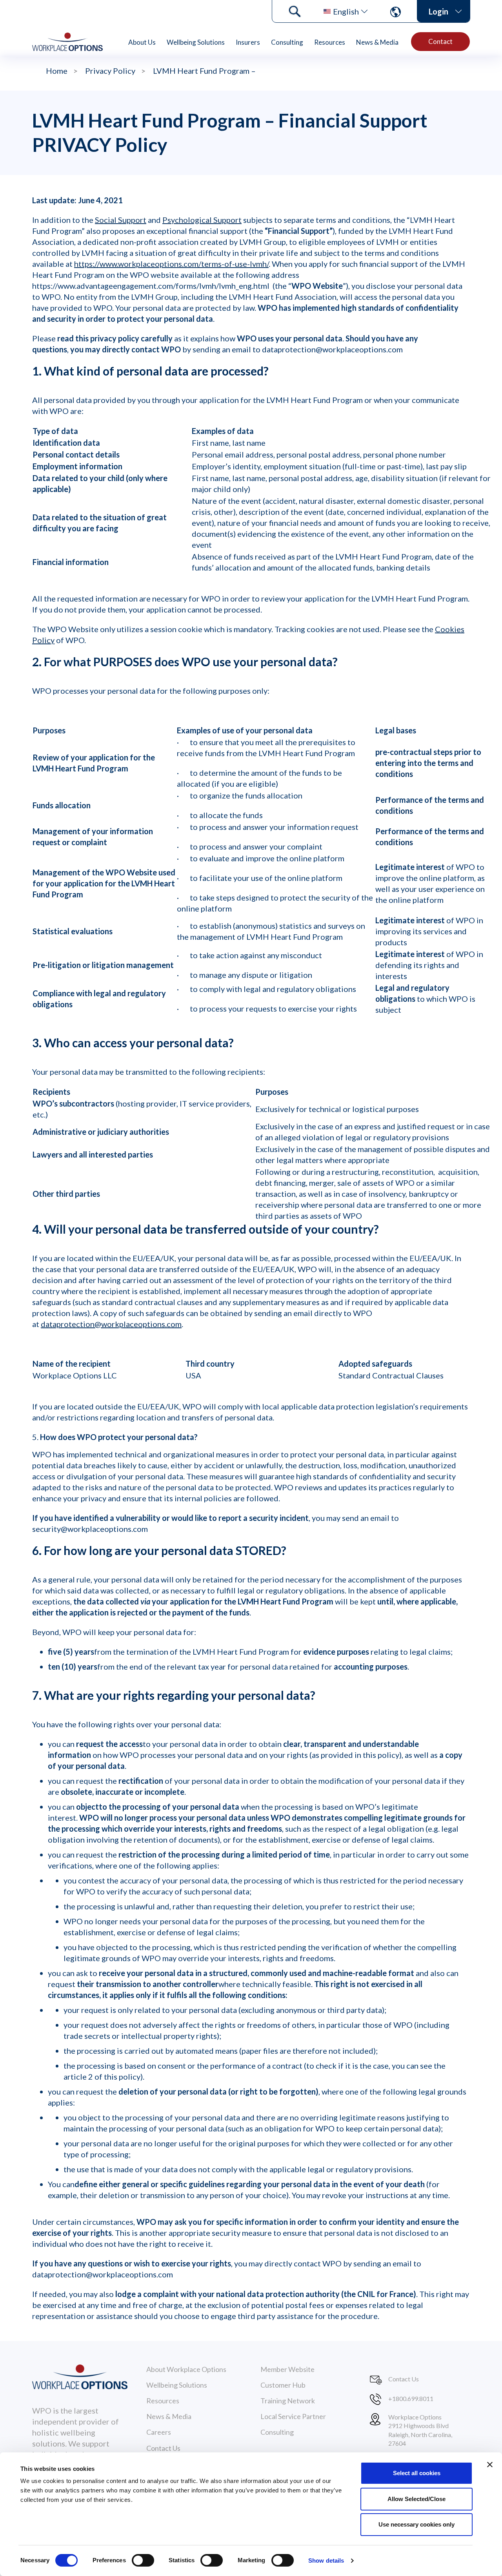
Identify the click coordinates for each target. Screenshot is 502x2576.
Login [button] (438, 11)
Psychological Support (202, 220)
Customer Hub (283, 2385)
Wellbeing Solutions (196, 42)
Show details (326, 2561)
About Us (142, 42)
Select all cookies (417, 2473)
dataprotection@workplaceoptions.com (111, 1324)
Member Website (287, 2369)
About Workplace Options (186, 2369)
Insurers (248, 42)
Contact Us (163, 2448)
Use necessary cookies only (417, 2524)
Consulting (287, 42)
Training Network (288, 2401)
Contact (440, 41)
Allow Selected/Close (417, 2499)
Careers (159, 2432)
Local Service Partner (293, 2416)
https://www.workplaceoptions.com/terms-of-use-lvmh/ (171, 264)
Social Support (121, 220)
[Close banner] (490, 2465)
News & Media (377, 42)
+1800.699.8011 (411, 2398)
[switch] (143, 2560)
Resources (330, 42)
